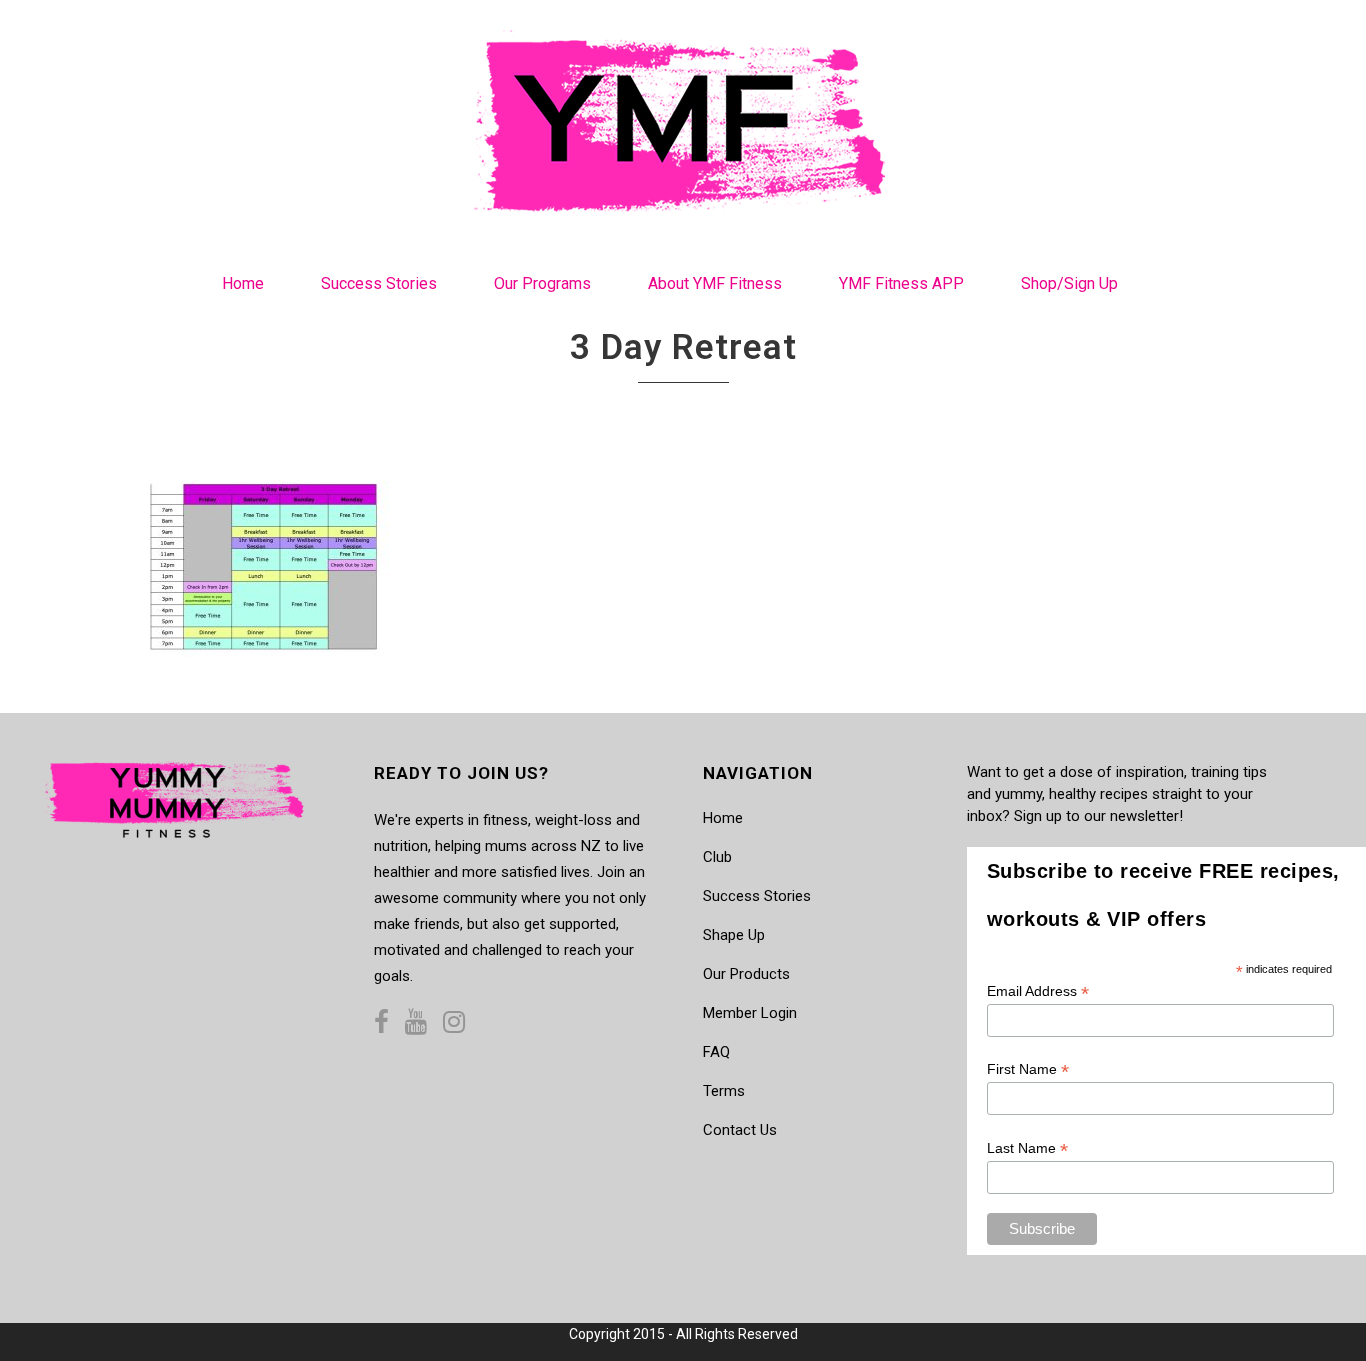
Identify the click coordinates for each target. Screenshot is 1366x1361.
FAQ (716, 1052)
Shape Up (734, 935)
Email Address (1038, 991)
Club (717, 857)
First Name (1028, 1069)
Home (723, 818)
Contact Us (740, 1130)
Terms (724, 1091)
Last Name (1027, 1148)
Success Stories (757, 896)
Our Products (746, 974)
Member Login (750, 1013)
